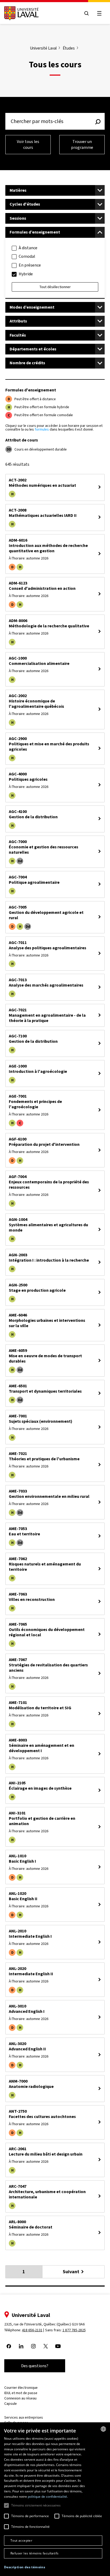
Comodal (27, 256)
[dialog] (55, 2499)
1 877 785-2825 (74, 2330)
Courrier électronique (21, 2388)
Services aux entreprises (24, 2417)
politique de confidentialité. (48, 2497)
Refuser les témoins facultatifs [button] (34, 2553)
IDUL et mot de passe (21, 2393)
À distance (28, 248)
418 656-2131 (32, 2330)
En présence (30, 265)
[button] (25, 2567)
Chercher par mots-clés (37, 121)
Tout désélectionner (55, 287)
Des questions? (35, 2366)
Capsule (11, 2404)
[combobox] (103, 2429)
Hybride (26, 274)
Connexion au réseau (20, 2398)
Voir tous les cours (28, 144)
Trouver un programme (82, 144)
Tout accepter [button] (21, 2540)
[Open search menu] (87, 13)
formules (42, 429)
